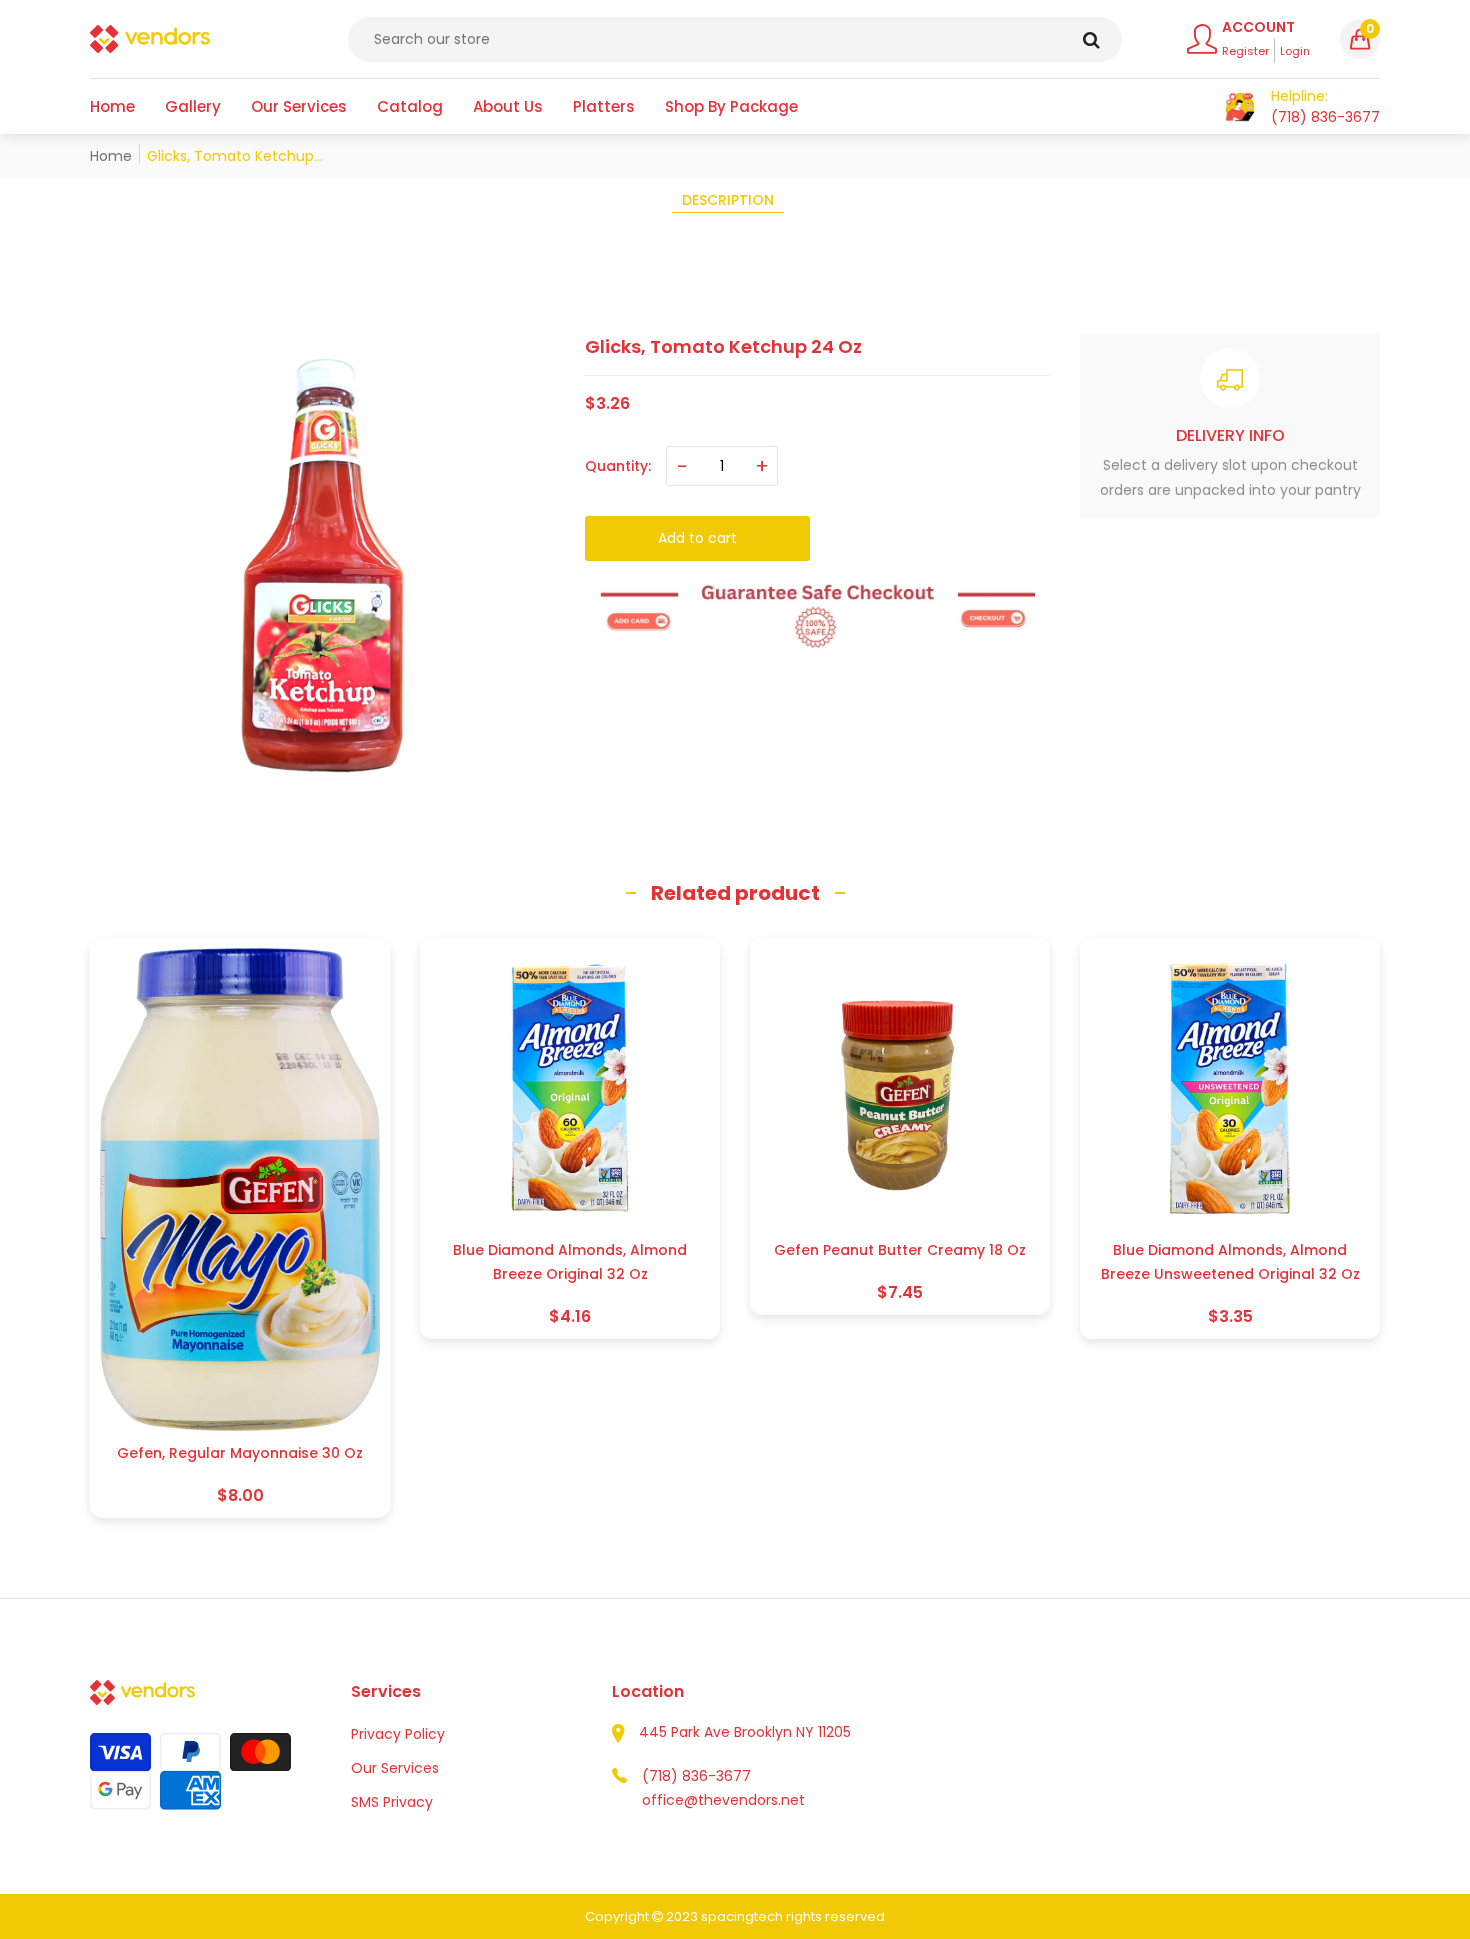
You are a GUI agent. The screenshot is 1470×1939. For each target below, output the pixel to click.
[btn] (1091, 39)
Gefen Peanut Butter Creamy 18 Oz (900, 1250)
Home (111, 156)
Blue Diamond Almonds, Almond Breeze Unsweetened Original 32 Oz (1230, 1262)
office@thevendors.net (723, 1800)
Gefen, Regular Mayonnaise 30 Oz (240, 1453)
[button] (1360, 39)
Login (1295, 51)
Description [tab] (728, 200)
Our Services (395, 1768)
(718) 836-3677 (696, 1776)
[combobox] (735, 39)
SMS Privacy (392, 1802)
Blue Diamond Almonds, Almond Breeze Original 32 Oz (570, 1262)
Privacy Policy (398, 1734)
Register (1245, 51)
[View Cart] (1240, 106)
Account (1258, 27)
